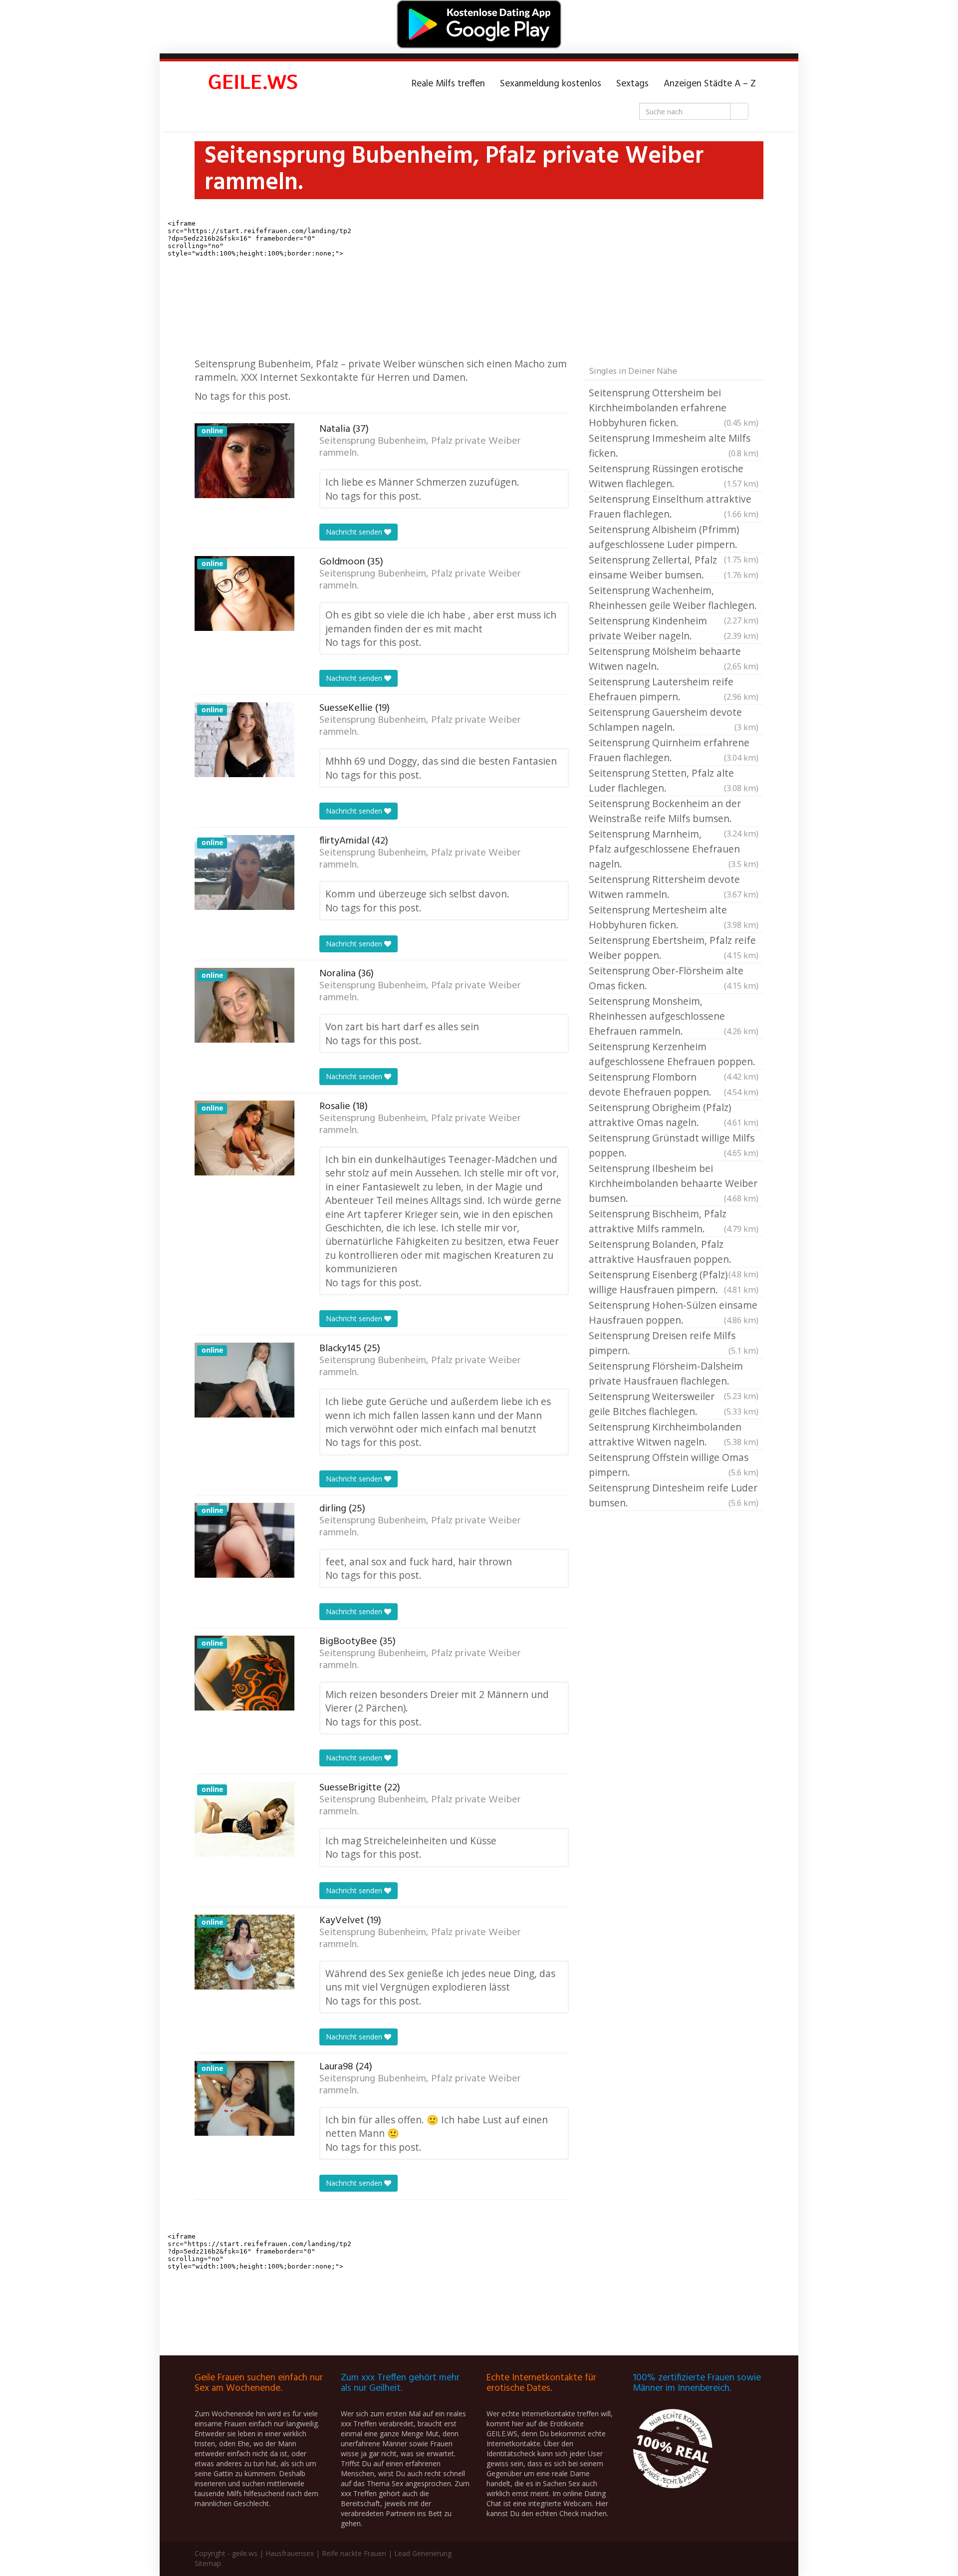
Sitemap (208, 2563)
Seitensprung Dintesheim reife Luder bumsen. (674, 1495)
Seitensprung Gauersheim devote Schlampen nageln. (674, 719)
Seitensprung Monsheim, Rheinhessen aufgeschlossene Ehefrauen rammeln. (674, 1016)
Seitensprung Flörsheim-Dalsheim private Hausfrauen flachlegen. (674, 1374)
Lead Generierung (423, 2553)
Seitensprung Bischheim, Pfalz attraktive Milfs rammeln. (674, 1221)
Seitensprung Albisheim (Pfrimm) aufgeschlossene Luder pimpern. (674, 538)
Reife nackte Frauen (354, 2553)
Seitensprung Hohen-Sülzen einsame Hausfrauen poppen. (674, 1312)
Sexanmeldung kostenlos (551, 84)
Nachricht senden (355, 532)
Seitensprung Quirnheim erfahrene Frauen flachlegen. (674, 750)
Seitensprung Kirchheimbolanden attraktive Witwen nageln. (674, 1434)
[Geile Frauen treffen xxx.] (254, 84)
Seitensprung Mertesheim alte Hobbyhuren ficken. (674, 917)
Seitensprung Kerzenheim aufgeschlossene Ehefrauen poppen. (674, 1055)
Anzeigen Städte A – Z (710, 84)
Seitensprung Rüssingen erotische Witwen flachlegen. (674, 476)
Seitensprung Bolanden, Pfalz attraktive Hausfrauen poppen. (674, 1252)
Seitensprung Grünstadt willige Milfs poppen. (674, 1145)
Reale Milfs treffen (448, 84)
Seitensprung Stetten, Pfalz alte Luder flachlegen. (674, 780)
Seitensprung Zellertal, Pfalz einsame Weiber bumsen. (674, 567)
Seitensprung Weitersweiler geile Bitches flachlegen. (674, 1404)
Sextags (632, 84)
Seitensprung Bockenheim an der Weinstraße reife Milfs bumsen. (674, 812)
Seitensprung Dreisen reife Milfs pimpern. (674, 1343)
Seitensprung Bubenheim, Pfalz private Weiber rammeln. (420, 447)
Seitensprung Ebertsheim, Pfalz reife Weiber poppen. (674, 948)
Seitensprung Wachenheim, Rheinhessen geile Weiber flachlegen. (674, 598)
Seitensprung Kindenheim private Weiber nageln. (674, 628)
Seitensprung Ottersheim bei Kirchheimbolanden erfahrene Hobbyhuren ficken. (674, 408)
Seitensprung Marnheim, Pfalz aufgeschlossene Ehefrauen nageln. (674, 849)
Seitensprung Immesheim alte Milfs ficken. (674, 445)
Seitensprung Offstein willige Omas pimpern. (674, 1465)
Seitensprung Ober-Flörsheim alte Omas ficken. (674, 978)
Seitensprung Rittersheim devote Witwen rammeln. (674, 887)
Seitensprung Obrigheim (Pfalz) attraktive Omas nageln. (674, 1115)
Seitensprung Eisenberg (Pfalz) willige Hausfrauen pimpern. (674, 1282)
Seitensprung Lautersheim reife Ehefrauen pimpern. (674, 689)
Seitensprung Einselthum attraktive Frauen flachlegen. (674, 506)
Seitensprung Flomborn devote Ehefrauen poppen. (674, 1084)
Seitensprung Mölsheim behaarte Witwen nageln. (674, 659)
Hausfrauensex (290, 2553)
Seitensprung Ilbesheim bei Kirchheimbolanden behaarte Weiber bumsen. (674, 1183)
